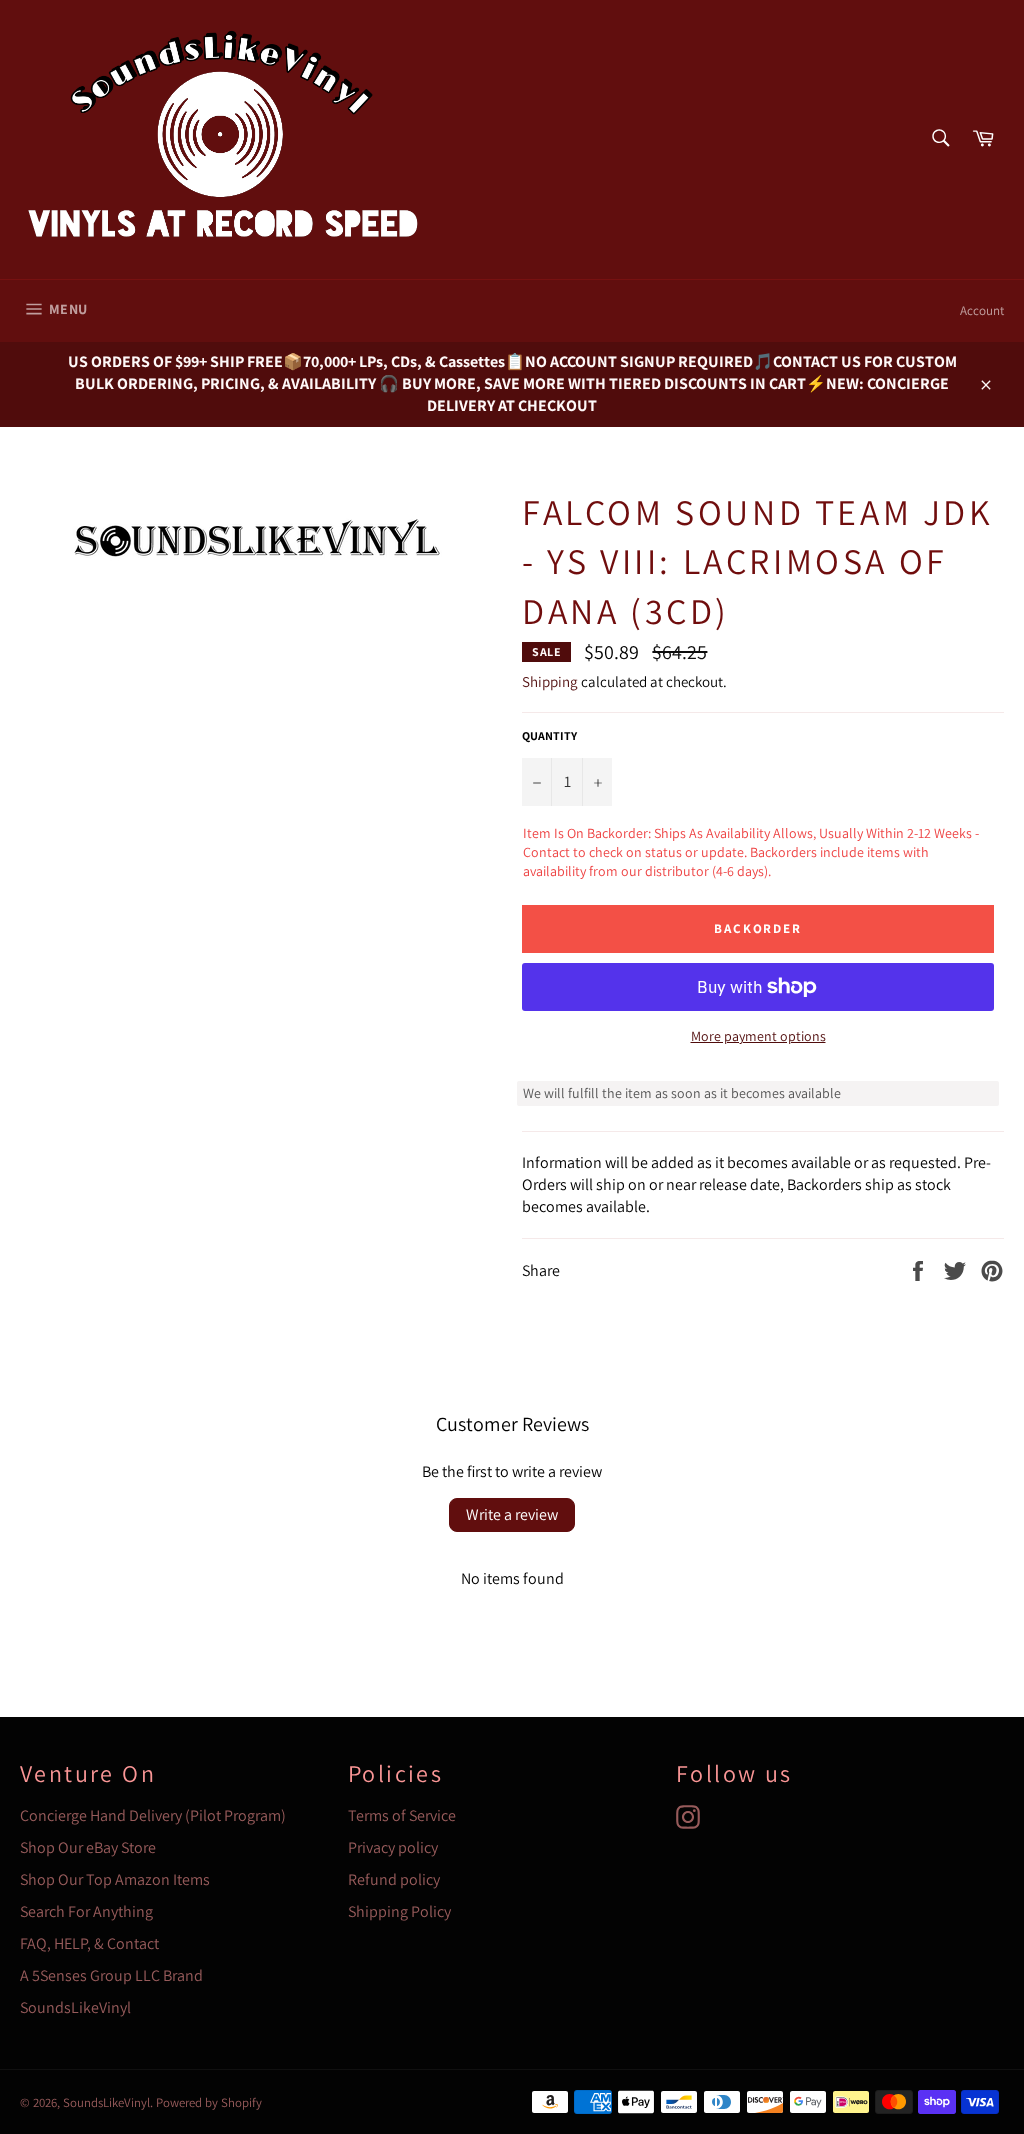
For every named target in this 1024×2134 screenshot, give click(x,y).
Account (982, 310)
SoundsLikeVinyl (75, 2007)
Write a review (512, 1514)
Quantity (549, 735)
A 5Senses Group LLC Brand (111, 1975)
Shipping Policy (399, 1911)
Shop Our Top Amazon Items (115, 1879)
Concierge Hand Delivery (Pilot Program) (153, 1815)
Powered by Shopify (209, 2102)
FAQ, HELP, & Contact (89, 1943)
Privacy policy (393, 1847)
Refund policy (394, 1879)
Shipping (550, 681)
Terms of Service (402, 1815)
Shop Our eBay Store (88, 1847)
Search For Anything (86, 1911)
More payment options (758, 1036)
